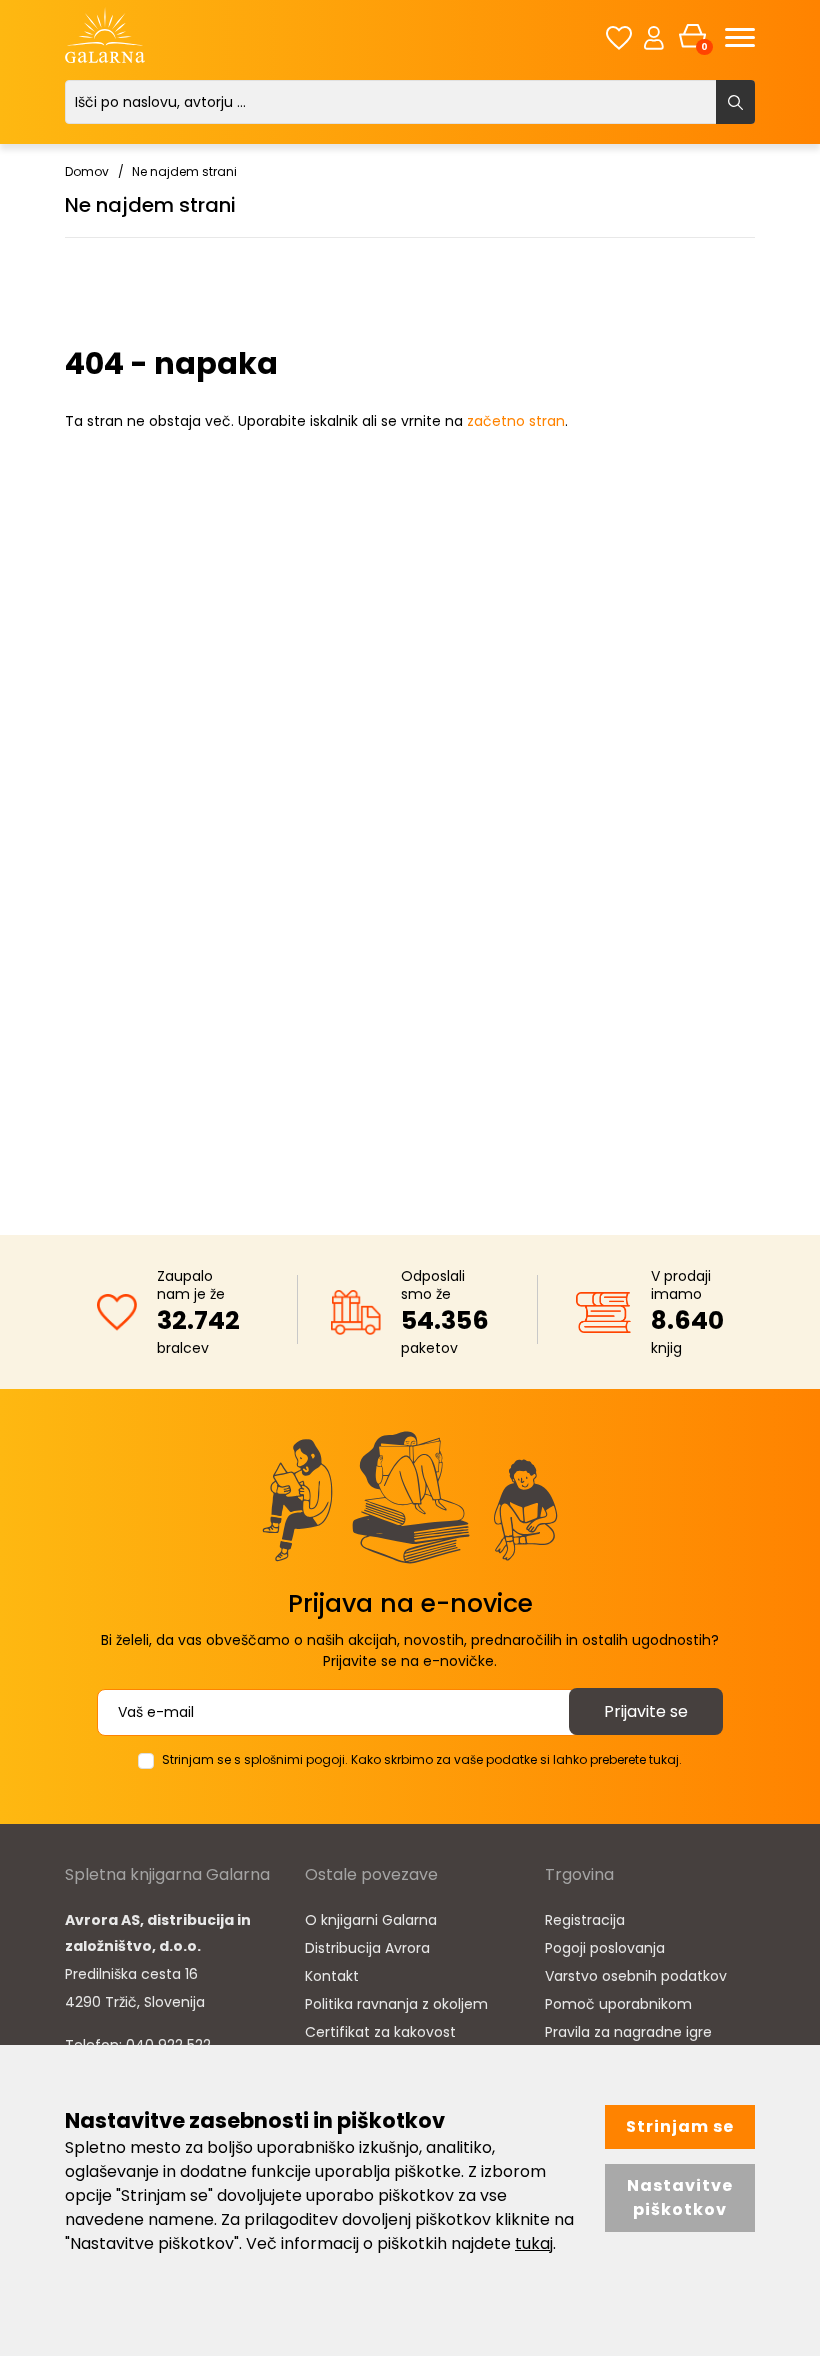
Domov (87, 171)
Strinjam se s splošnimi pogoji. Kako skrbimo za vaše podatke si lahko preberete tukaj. (422, 1759)
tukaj (534, 2243)
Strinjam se (680, 2126)
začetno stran (516, 421)
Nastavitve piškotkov (680, 2197)
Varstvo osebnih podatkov (636, 1976)
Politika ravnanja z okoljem (396, 2004)
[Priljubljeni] (619, 37)
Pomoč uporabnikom (618, 2004)
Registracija (585, 1920)
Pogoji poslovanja (605, 1948)
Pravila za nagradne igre (628, 2032)
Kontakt (332, 1976)
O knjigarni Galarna (371, 1920)
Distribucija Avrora (367, 1948)
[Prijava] (654, 37)
